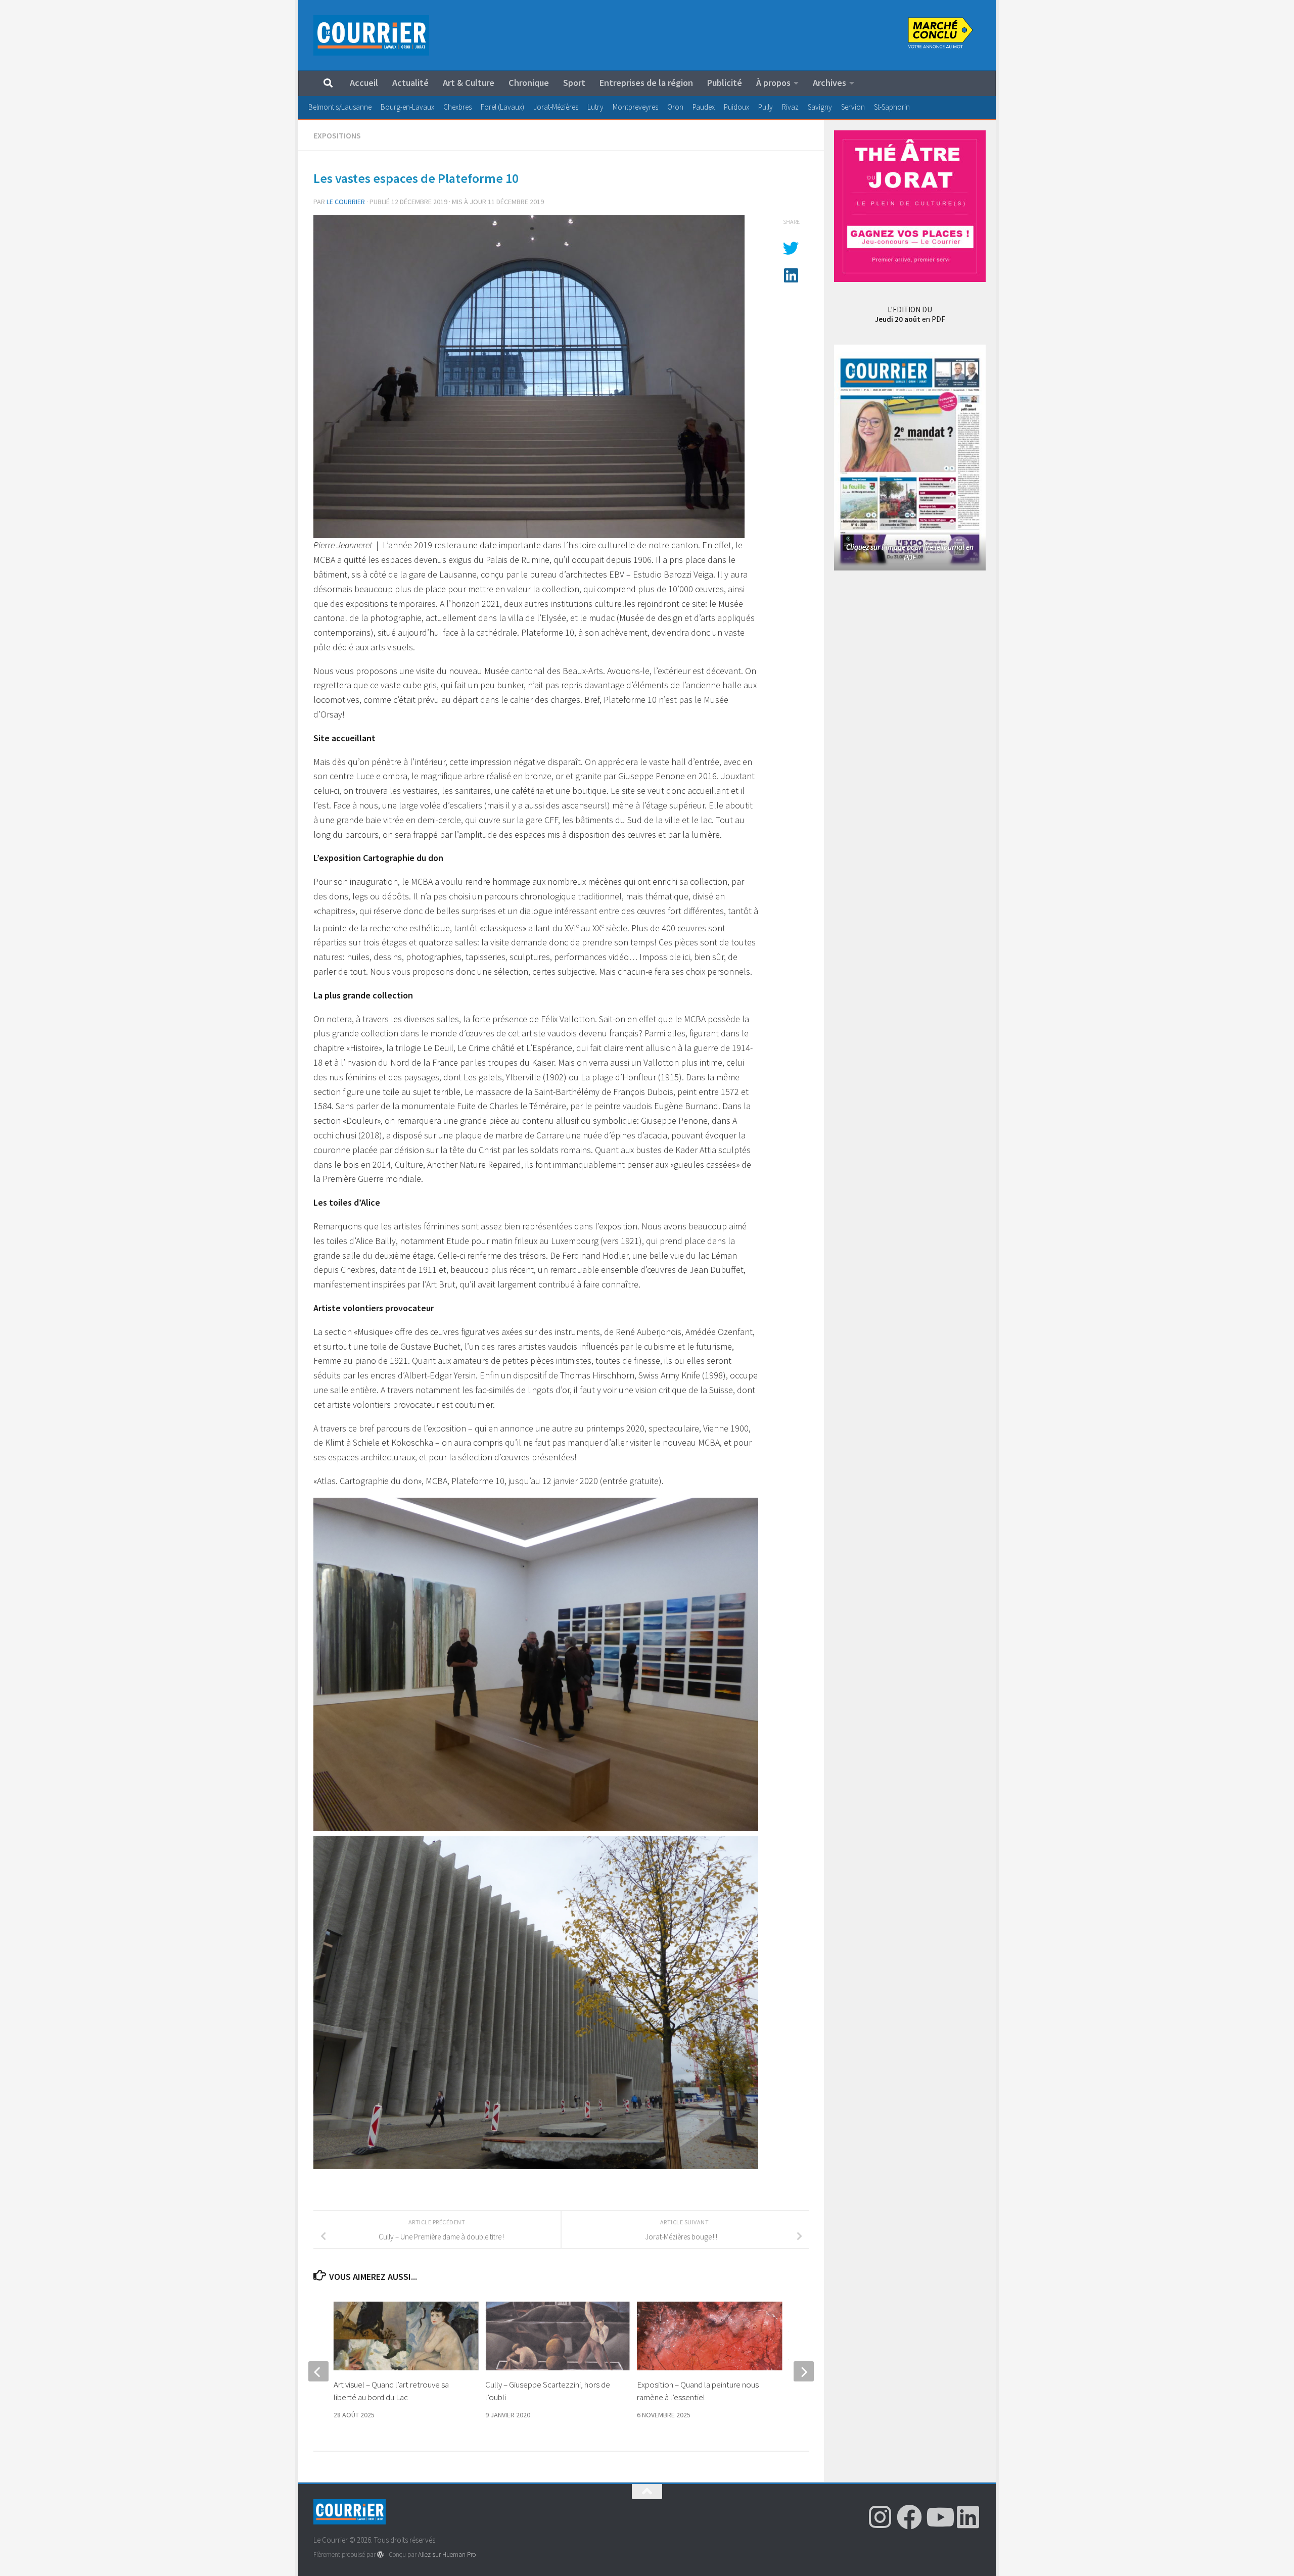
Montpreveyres (635, 107)
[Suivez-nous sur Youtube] (939, 2517)
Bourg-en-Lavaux (407, 107)
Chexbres (457, 107)
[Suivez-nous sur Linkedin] (968, 2517)
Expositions (337, 135)
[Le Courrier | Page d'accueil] (371, 35)
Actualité (410, 83)
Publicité (725, 83)
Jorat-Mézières (556, 107)
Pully (766, 107)
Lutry (595, 107)
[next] (804, 2371)
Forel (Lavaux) (502, 107)
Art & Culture (469, 83)
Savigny (820, 107)
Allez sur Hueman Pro (447, 2555)
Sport (574, 83)
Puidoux (736, 107)
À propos (773, 83)
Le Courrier (346, 202)
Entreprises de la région (646, 83)
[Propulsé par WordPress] (380, 2555)
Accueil (364, 83)
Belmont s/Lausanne (340, 107)
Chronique (529, 83)
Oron (675, 107)
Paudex (704, 107)
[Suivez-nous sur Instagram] (880, 2517)
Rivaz (790, 107)
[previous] (318, 2371)
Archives (829, 83)
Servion (853, 107)
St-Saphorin (892, 107)
